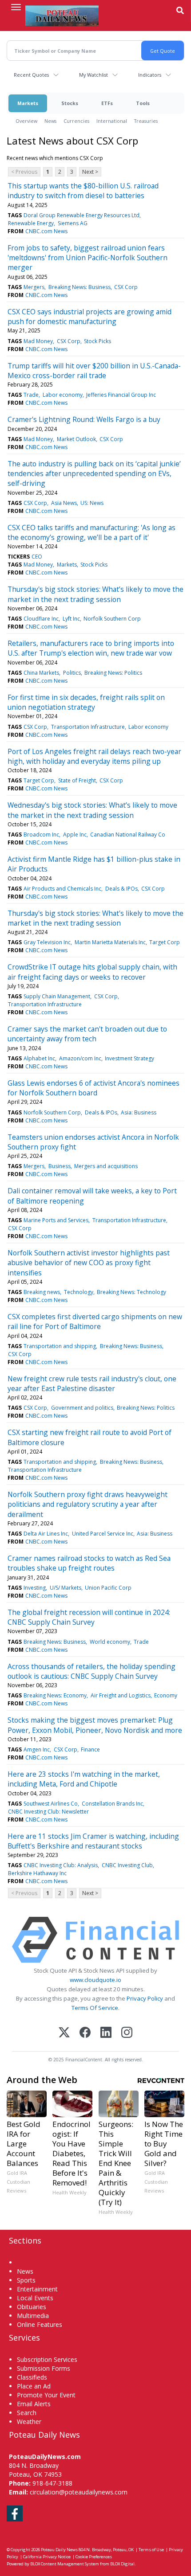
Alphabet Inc (39, 1058)
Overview (26, 121)
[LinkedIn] (106, 2033)
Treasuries (146, 121)
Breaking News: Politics (113, 673)
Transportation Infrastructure (88, 727)
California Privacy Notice (47, 2557)
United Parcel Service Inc (103, 1534)
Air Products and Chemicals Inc (62, 889)
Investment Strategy (129, 1058)
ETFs (107, 103)
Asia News (64, 503)
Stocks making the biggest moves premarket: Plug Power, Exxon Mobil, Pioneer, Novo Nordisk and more (95, 1725)
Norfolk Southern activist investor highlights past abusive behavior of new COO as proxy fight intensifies (89, 1263)
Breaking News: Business (80, 287)
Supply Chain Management (57, 996)
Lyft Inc (71, 619)
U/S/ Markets (66, 1588)
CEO (37, 557)
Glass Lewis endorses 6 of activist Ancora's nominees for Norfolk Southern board (94, 1088)
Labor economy (63, 395)
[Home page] (62, 16)
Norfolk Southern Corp (112, 619)
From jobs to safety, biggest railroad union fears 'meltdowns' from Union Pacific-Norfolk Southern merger (88, 258)
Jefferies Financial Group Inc (121, 395)
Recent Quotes (31, 75)
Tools (143, 103)
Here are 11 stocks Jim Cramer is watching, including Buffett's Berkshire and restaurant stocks (93, 1841)
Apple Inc (75, 835)
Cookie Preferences (94, 2557)
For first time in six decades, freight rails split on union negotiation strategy (86, 702)
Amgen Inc (37, 1749)
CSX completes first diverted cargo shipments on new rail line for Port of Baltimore (95, 1321)
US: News (92, 503)
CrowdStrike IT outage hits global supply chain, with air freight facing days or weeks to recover (92, 972)
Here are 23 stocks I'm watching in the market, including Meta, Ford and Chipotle (84, 1779)
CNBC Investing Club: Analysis (61, 1865)
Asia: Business (139, 1112)
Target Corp (39, 780)
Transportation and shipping (60, 1346)
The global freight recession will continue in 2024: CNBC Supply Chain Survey (89, 1617)
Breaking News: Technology (131, 1292)
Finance (90, 1749)
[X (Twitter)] (64, 2033)
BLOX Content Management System (65, 2564)
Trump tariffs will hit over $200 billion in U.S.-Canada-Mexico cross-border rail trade (94, 371)
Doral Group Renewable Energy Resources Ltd (82, 215)
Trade (31, 395)
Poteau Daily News (59, 2550)
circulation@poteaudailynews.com (79, 2492)
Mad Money (38, 341)
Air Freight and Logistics (121, 1695)
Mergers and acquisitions (106, 1166)
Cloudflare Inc (41, 619)
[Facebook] (85, 2033)
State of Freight (77, 780)
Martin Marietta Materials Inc (110, 942)
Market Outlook (76, 439)
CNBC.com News (46, 231)
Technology (79, 1292)
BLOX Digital (122, 2564)
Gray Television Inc (47, 942)
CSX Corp (126, 287)
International (112, 121)
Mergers (34, 287)
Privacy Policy (145, 1998)
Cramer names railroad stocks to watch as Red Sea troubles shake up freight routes (89, 1563)
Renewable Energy (31, 223)
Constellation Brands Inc (112, 1804)
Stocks (70, 103)
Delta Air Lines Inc (46, 1534)
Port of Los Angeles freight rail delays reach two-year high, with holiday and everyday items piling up (94, 756)
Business (60, 1166)
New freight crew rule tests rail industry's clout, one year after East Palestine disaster (92, 1384)
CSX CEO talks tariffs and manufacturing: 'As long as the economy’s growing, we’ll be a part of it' (92, 532)
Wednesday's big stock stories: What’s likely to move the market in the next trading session (92, 810)
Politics (72, 673)
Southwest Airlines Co (51, 1804)
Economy (166, 1695)
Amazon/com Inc (80, 1058)
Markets (28, 103)
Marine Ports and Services (56, 1220)
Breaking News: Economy (55, 1695)
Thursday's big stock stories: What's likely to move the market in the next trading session (95, 918)
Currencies (76, 121)
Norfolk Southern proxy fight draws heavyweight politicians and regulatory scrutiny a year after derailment (88, 1504)
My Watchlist (94, 75)
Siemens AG (73, 223)
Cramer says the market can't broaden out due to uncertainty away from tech (87, 1034)
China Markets (41, 673)
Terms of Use (151, 2550)
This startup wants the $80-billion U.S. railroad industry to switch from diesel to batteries (83, 191)
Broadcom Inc (41, 835)
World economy (110, 1642)
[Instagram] (127, 2033)
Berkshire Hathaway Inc (37, 1873)
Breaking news (42, 1292)
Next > (90, 172)
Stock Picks (97, 341)
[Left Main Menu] (16, 7)
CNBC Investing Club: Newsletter (48, 1812)
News (50, 121)
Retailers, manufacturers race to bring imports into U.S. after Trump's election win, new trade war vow (91, 648)
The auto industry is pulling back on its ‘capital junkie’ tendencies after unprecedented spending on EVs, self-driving (94, 474)
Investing (35, 1588)
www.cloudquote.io (95, 1980)
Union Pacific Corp (108, 1588)
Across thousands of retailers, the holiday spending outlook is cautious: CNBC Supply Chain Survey (92, 1671)
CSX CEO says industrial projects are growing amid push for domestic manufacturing (90, 317)
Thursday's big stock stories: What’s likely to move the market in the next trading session (95, 594)
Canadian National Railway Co (128, 835)
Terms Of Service (95, 2008)
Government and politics (82, 1408)
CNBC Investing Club (127, 1865)
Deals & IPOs (121, 889)
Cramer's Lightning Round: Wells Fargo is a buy (84, 419)
